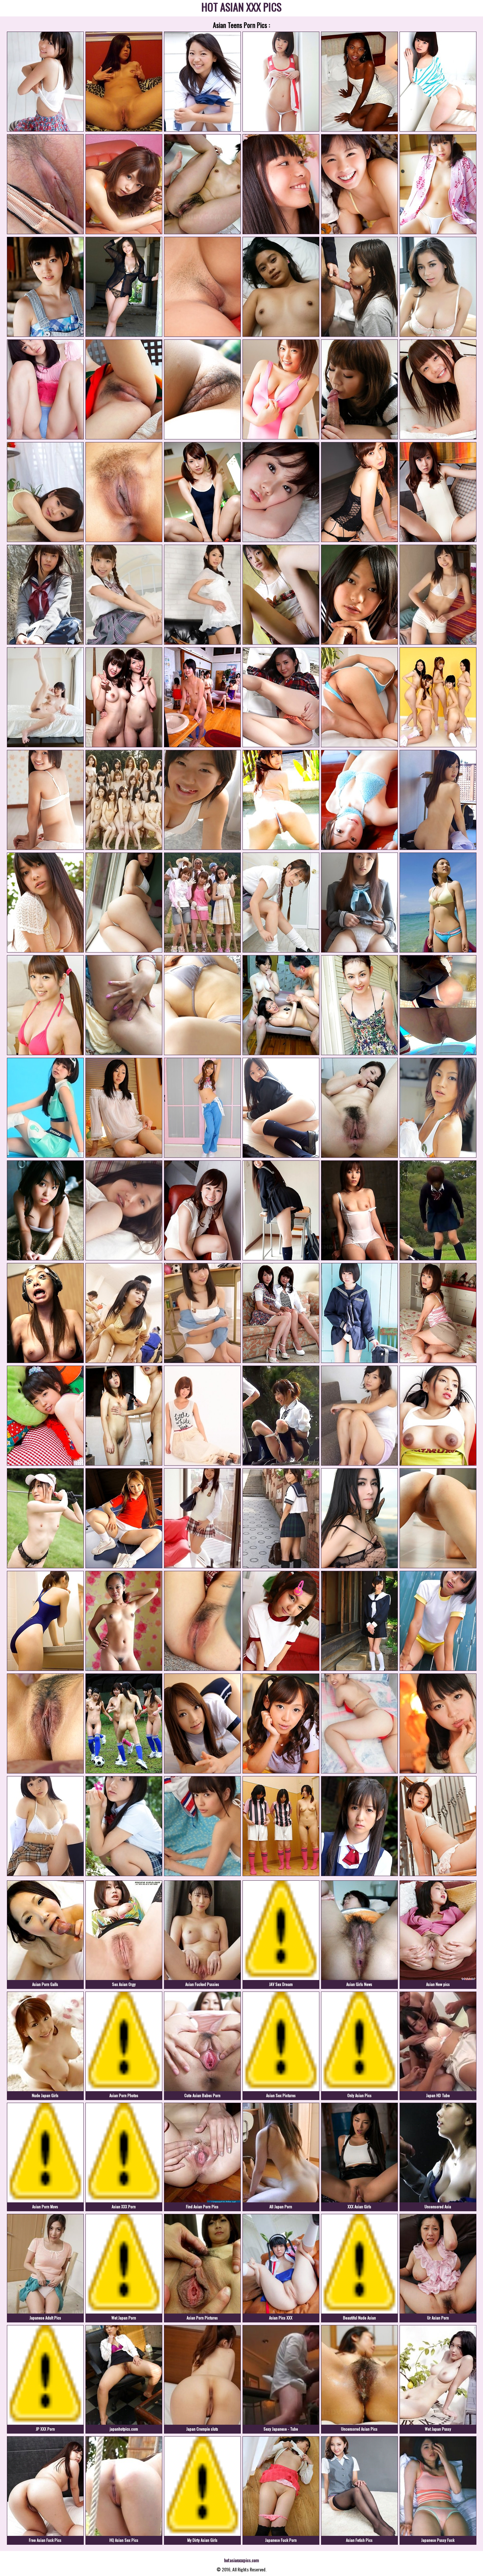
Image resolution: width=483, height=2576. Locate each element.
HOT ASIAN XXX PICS (241, 8)
